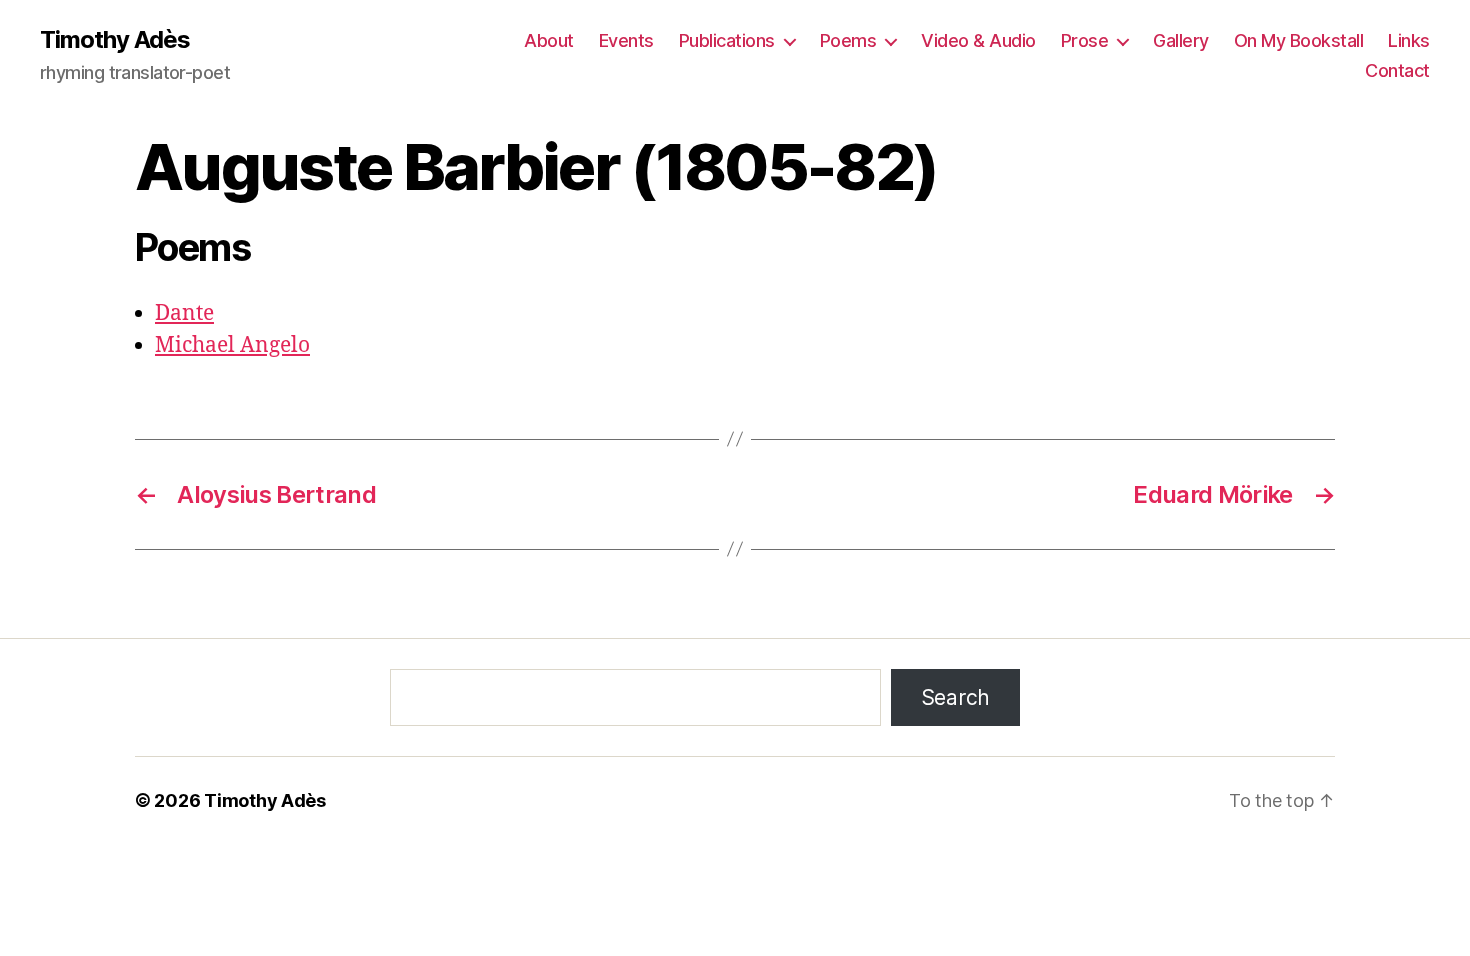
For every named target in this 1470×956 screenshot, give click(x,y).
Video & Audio (978, 40)
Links (1409, 40)
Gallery (1181, 40)
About (549, 40)
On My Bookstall (1299, 40)
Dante (184, 313)
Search (955, 697)
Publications (727, 40)
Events (626, 40)
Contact (1397, 70)
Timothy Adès (115, 40)
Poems (848, 40)
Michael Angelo (232, 345)
